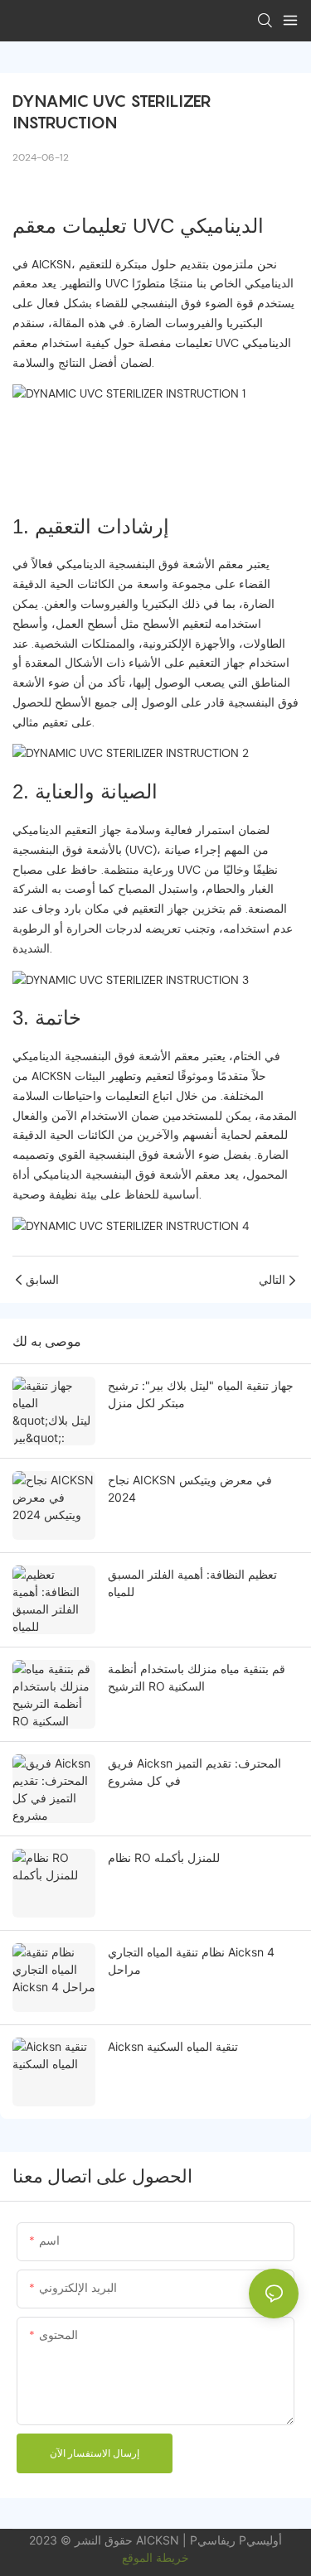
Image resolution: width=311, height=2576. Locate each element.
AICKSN (159, 2540)
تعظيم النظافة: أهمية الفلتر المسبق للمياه (192, 1583)
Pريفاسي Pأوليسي (236, 2540)
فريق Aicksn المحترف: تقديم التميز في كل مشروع (194, 1772)
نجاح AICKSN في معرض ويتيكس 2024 (190, 1488)
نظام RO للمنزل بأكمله (164, 1857)
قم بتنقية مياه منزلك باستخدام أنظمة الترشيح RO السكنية (197, 1677)
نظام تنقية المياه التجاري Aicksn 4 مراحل (191, 1961)
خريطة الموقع (155, 2557)
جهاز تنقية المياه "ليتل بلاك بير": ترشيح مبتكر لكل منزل (201, 1394)
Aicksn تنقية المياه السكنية (173, 2046)
